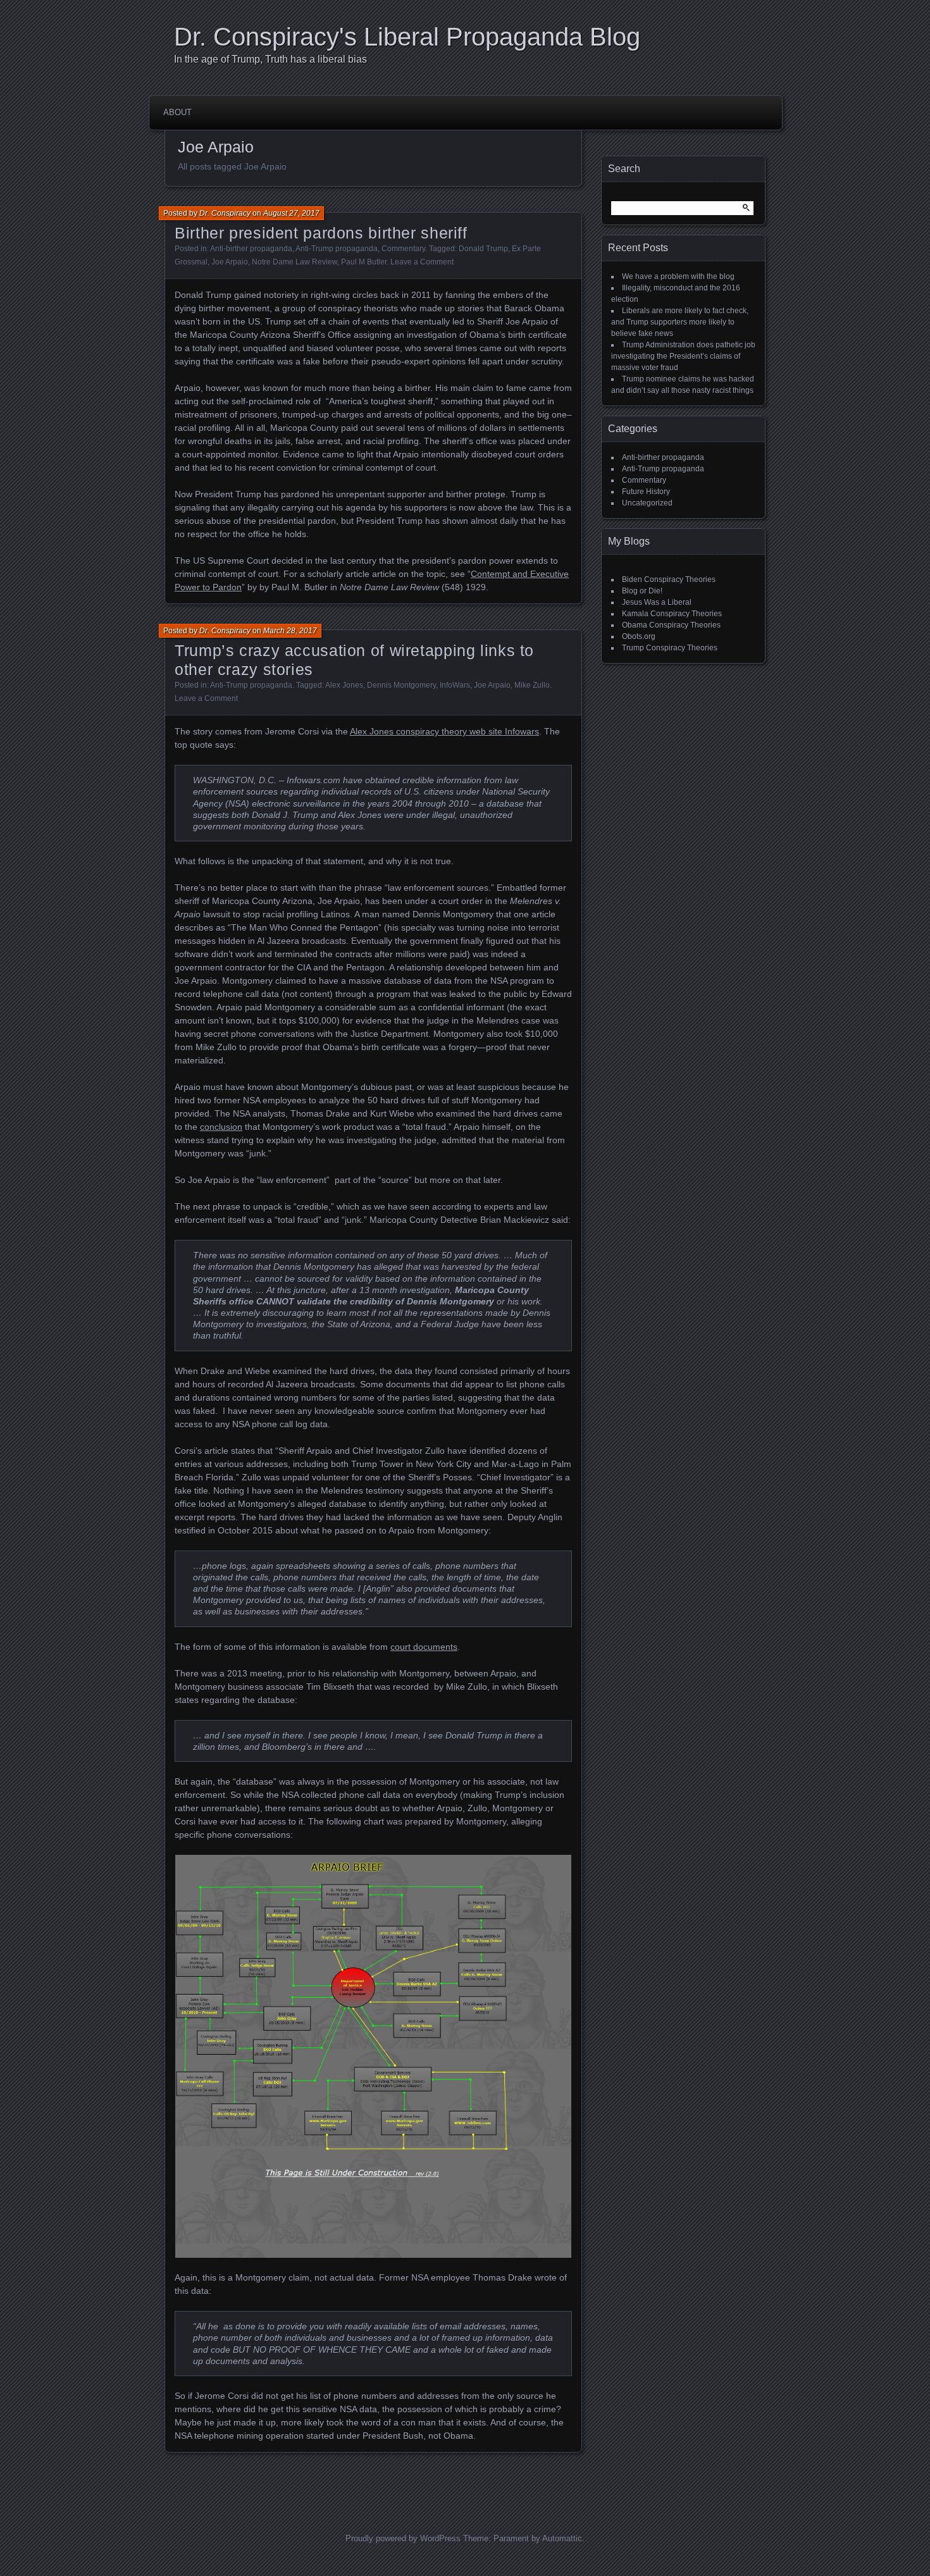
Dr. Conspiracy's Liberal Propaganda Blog (407, 37)
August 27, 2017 (291, 213)
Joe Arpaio (230, 262)
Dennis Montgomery (401, 685)
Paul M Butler (364, 262)
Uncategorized (647, 503)
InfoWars (455, 685)
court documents (424, 1647)
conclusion (221, 1127)
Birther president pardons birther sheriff (321, 233)
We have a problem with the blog (678, 276)
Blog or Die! (642, 591)
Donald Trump (483, 249)
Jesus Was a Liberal (657, 602)
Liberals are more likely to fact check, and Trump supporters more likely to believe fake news (680, 322)
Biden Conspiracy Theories (669, 579)
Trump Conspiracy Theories (670, 648)
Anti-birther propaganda (251, 249)
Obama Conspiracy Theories (671, 625)
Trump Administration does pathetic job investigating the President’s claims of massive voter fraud (683, 356)
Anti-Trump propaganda (337, 249)
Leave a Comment (422, 262)
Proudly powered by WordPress (403, 2538)
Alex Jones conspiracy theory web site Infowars (444, 731)
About (177, 112)
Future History (646, 492)
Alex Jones (344, 685)
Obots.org (639, 636)
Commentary (403, 249)
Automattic (562, 2538)
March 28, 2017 (290, 631)
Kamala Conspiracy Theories (672, 614)
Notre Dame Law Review (294, 262)
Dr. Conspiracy (225, 213)
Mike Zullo (532, 685)
